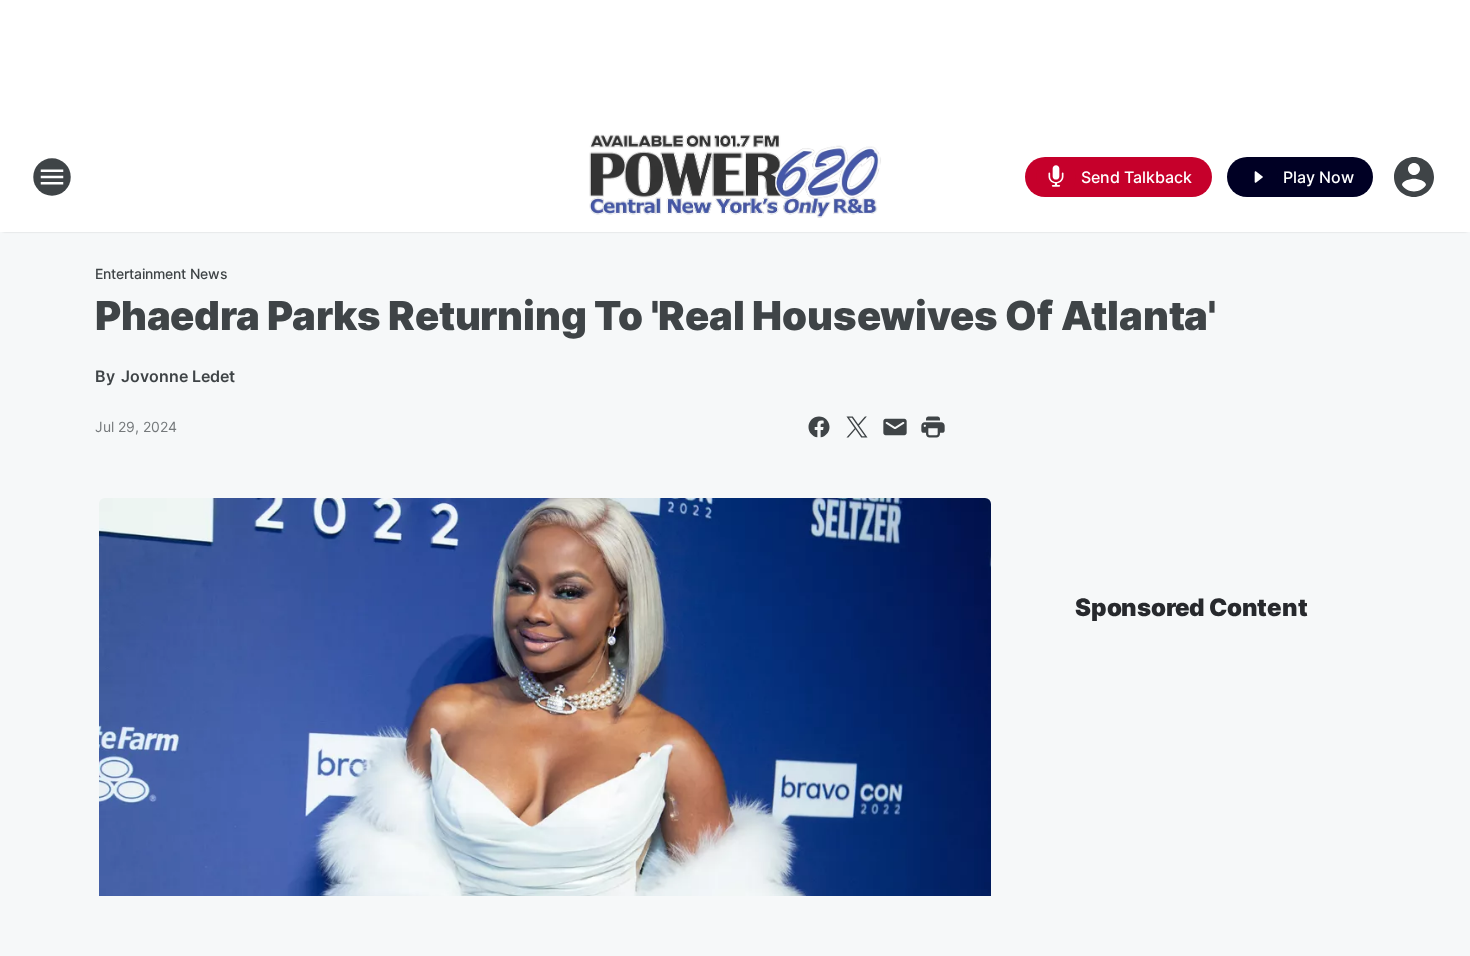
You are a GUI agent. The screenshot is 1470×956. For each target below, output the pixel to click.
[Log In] (1416, 177)
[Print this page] (933, 427)
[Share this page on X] (857, 427)
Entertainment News (161, 273)
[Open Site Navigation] (52, 177)
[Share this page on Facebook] (819, 427)
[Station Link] (735, 177)
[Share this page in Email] (895, 427)
